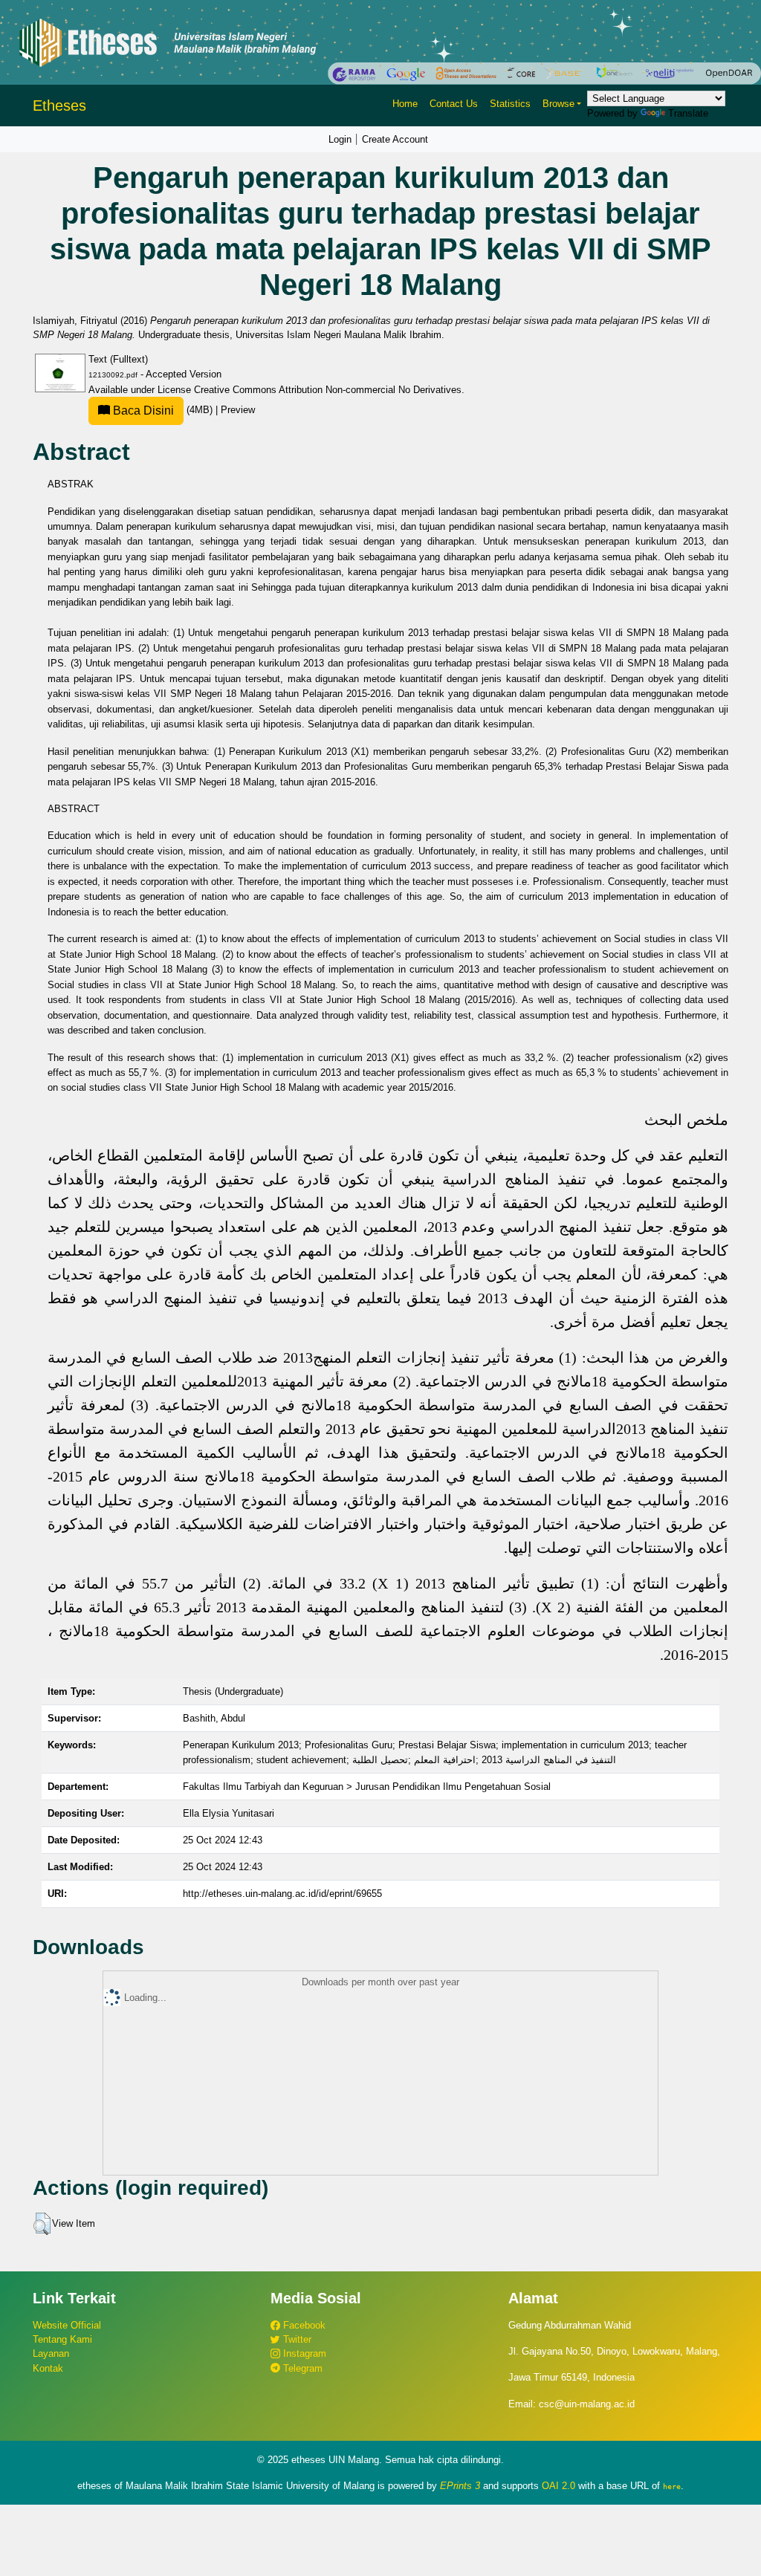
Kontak (48, 2368)
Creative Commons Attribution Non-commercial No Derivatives (328, 390)
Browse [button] (558, 104)
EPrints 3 (460, 2486)
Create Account (395, 139)
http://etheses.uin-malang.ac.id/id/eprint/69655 (282, 1894)
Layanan (51, 2353)
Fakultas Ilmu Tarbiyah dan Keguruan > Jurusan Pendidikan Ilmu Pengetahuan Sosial (367, 1787)
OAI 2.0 (558, 2486)
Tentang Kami (62, 2339)
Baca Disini (142, 411)
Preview (238, 410)
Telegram (301, 2368)
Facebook (303, 2325)
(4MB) (163, 410)
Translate (688, 113)
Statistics (510, 104)
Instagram (303, 2353)
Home (405, 104)
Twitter (296, 2339)
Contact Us (454, 104)
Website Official (67, 2325)
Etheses (59, 106)
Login (340, 139)
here (672, 2486)
